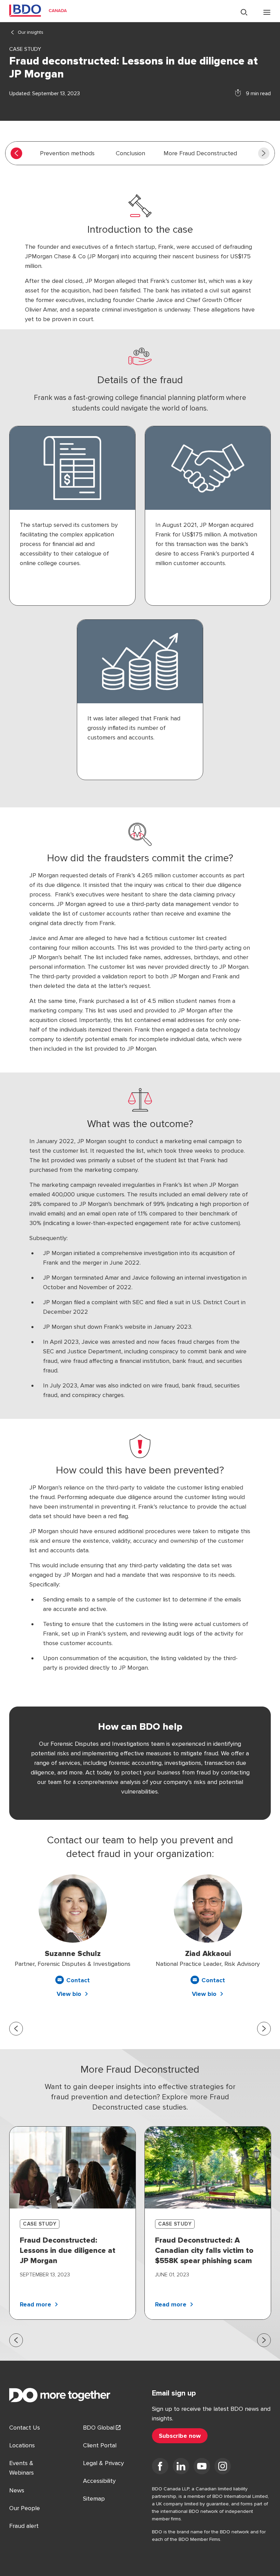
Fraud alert (24, 2526)
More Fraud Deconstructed (200, 153)
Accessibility (99, 2481)
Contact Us (25, 2428)
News (17, 2490)
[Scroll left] (16, 153)
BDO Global (99, 2428)
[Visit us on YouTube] (202, 2467)
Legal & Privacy (103, 2463)
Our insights (31, 32)
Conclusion (130, 153)
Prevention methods (67, 153)
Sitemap (94, 2499)
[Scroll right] (264, 153)
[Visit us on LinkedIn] (181, 2467)
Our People (25, 2508)
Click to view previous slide (16, 2029)
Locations (22, 2445)
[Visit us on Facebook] (160, 2467)
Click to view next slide (264, 2029)
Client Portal (100, 2445)
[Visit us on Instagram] (223, 2467)
